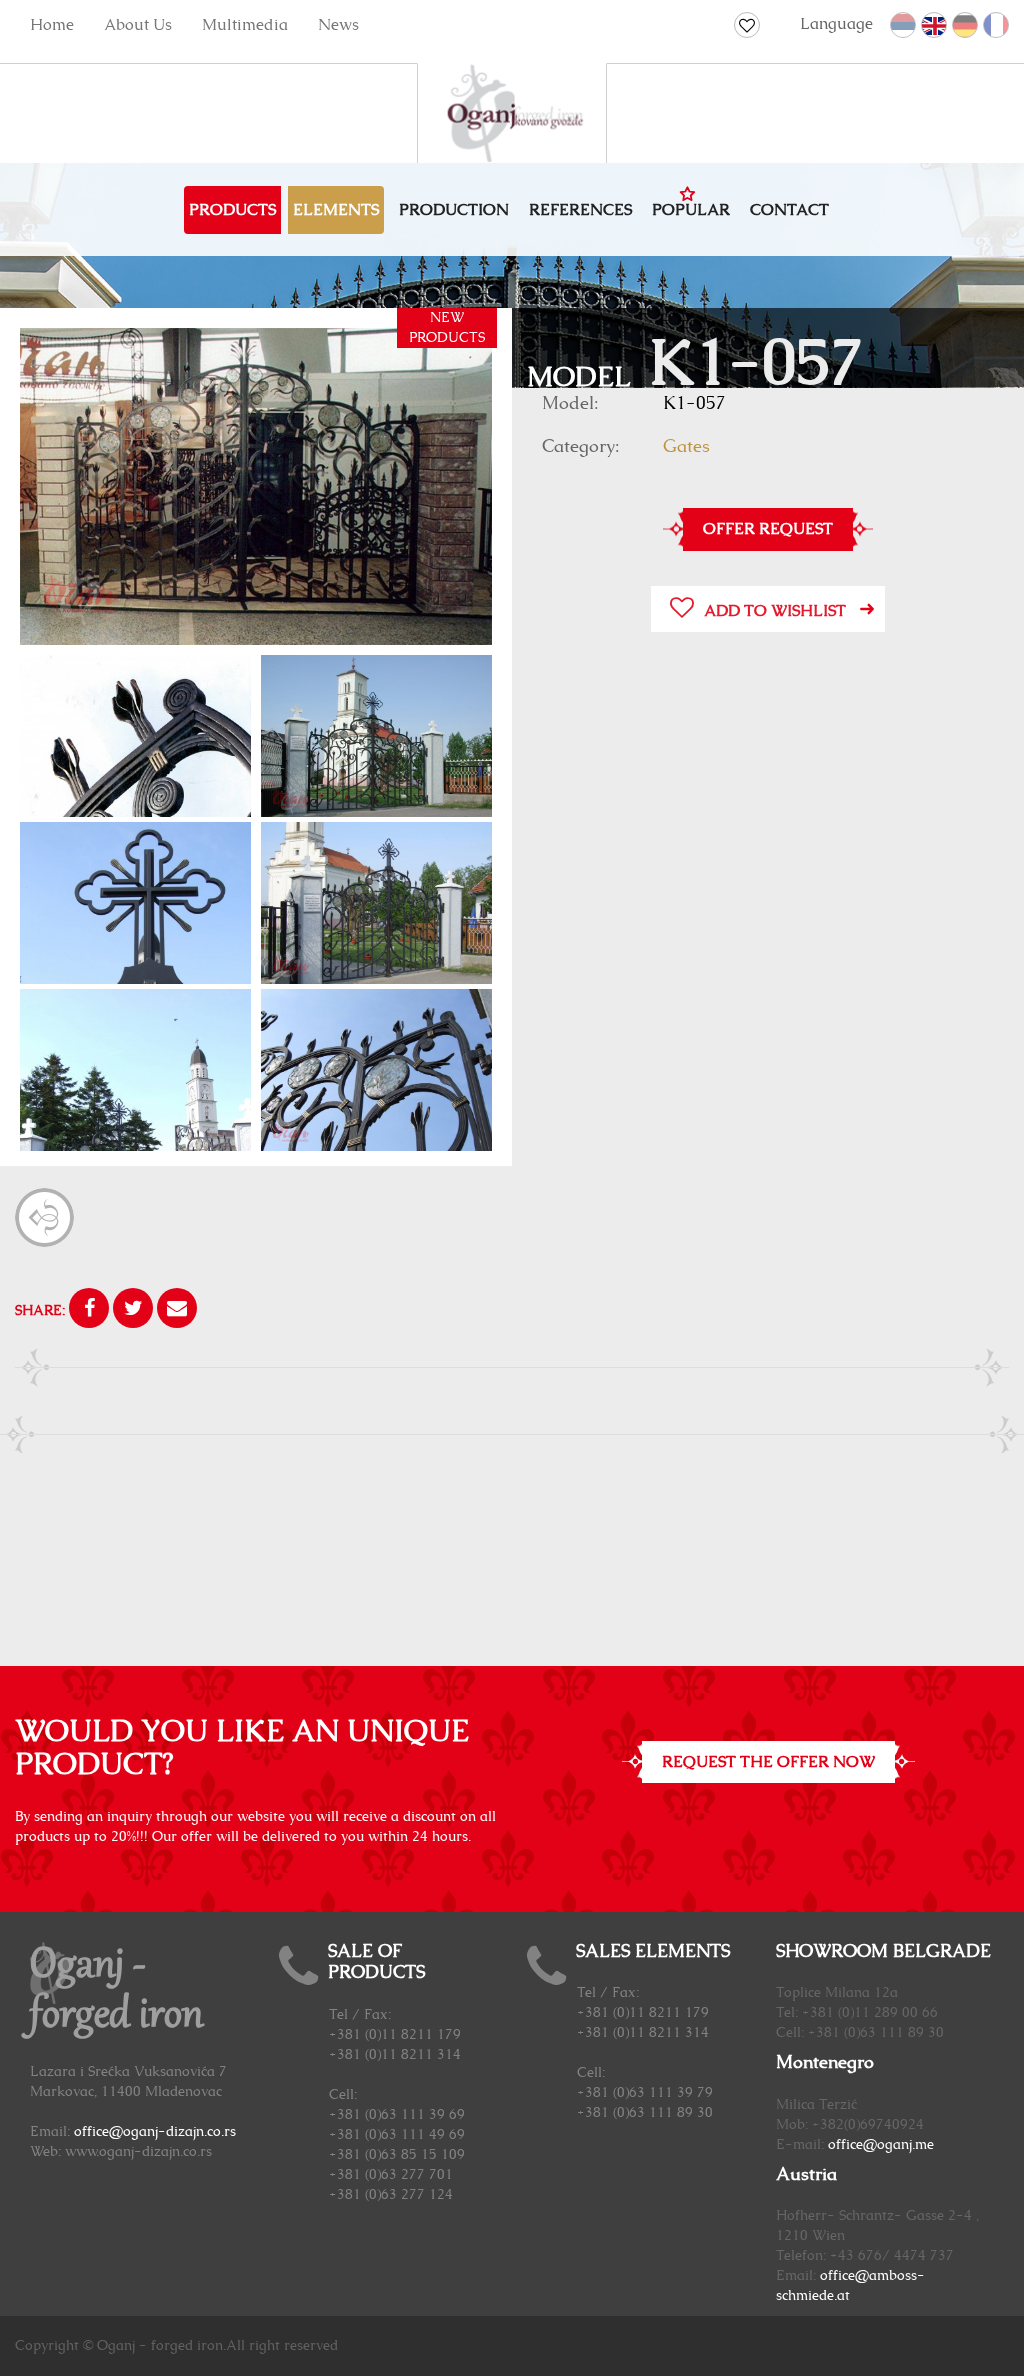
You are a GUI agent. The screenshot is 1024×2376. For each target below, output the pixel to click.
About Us (138, 25)
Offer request (768, 529)
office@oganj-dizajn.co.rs (155, 2132)
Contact (789, 210)
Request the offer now (768, 1762)
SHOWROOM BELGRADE (883, 1952)
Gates (686, 447)
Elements (336, 210)
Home (52, 25)
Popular (691, 210)
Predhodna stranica (44, 1217)
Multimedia (245, 25)
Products (232, 210)
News (338, 25)
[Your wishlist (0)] (747, 25)
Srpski (904, 26)
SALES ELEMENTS (653, 1952)
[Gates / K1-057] (256, 486)
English (935, 26)
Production (454, 210)
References (580, 210)
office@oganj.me (881, 2145)
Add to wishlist (775, 611)
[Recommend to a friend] (177, 1311)
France (997, 26)
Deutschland (966, 26)
